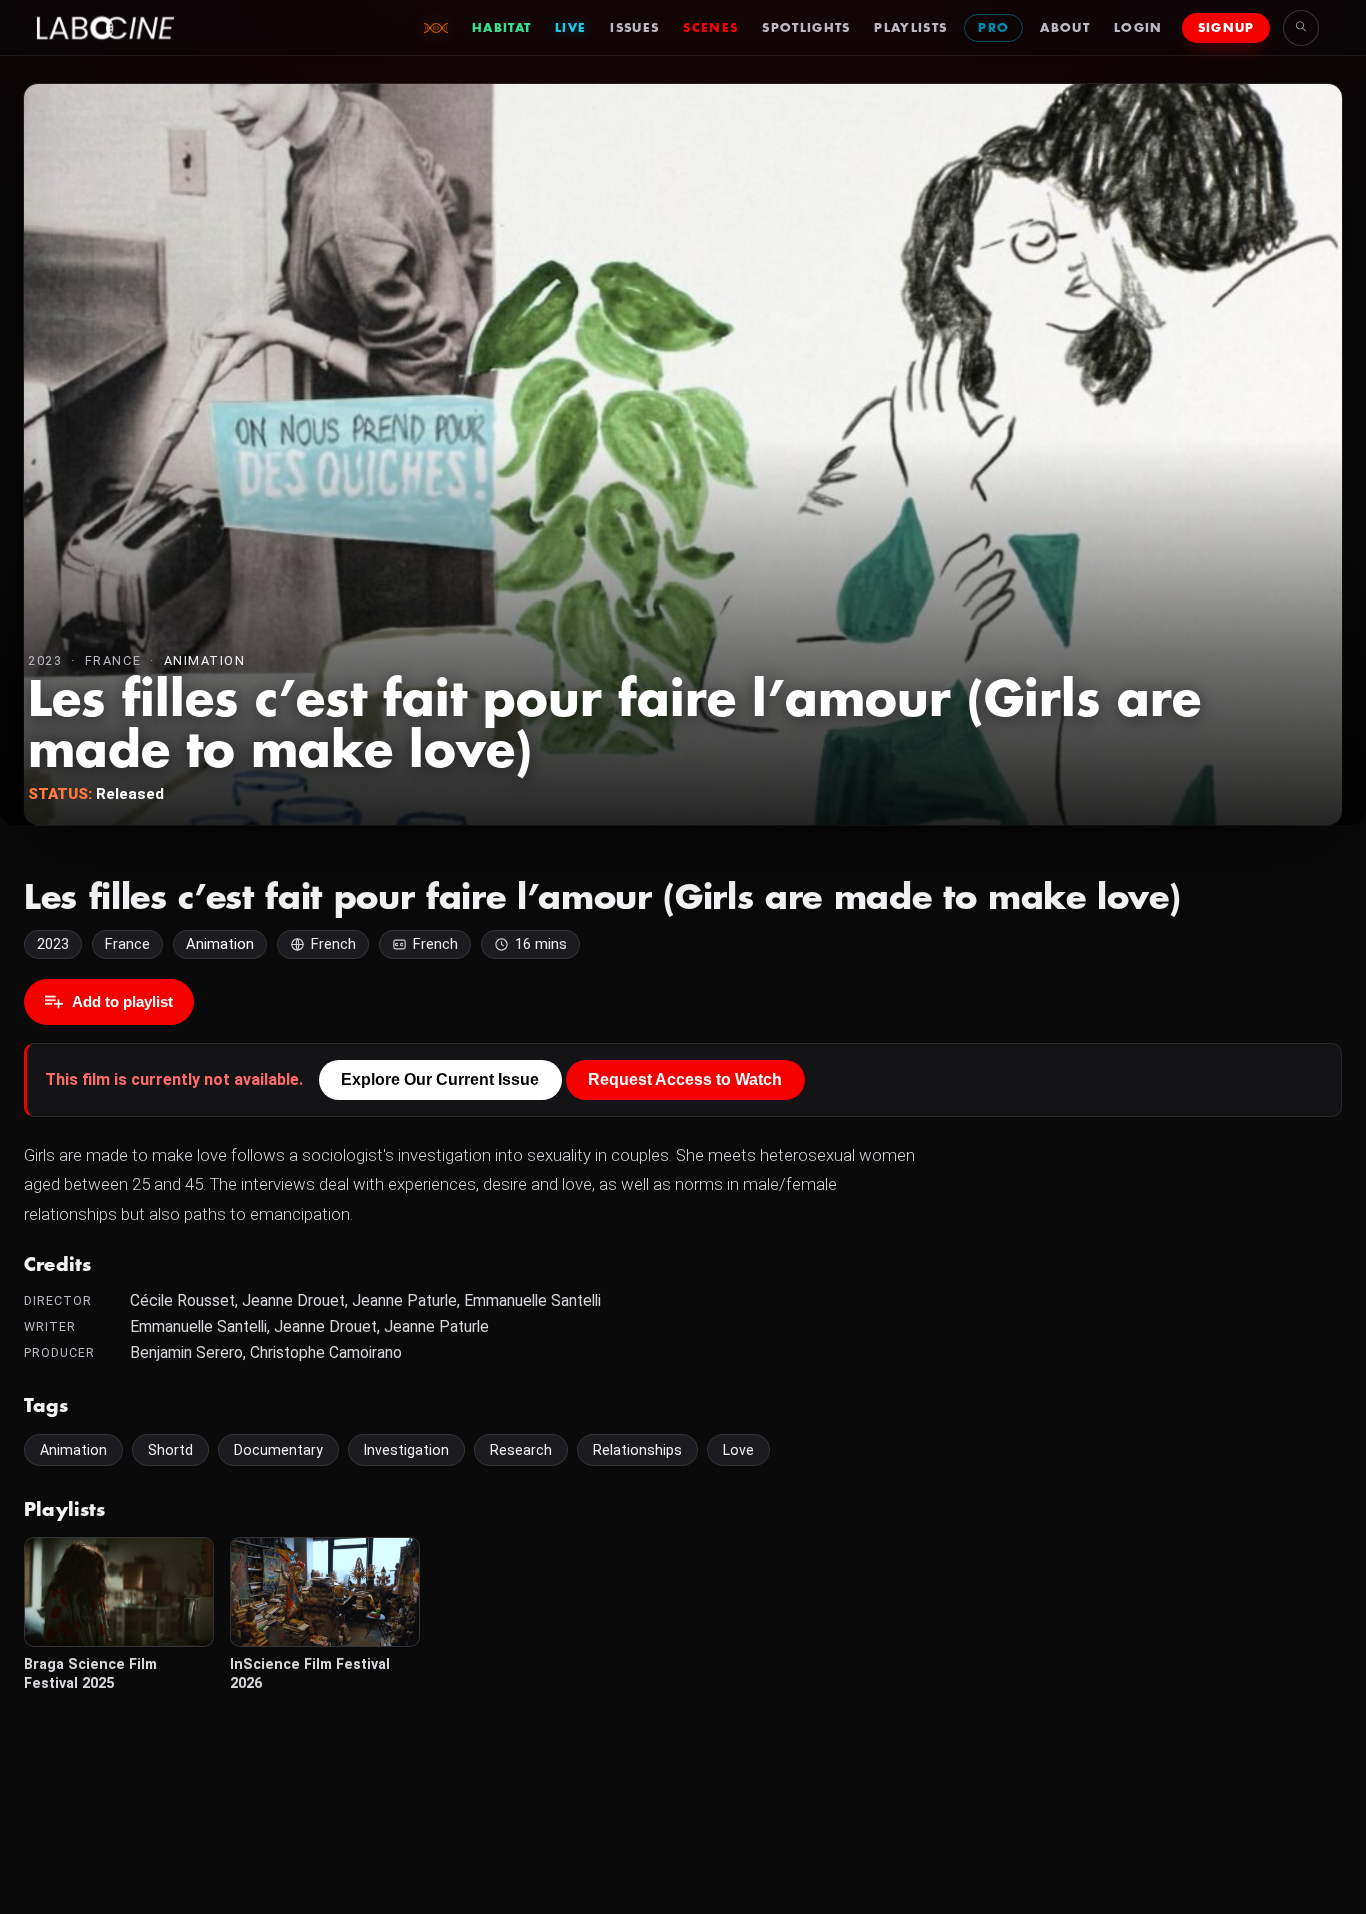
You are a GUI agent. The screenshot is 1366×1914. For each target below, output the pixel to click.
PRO (993, 28)
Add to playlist (122, 1001)
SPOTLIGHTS (806, 28)
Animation (205, 660)
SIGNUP (1226, 28)
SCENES (710, 28)
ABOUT (1065, 28)
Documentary (278, 1450)
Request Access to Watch (685, 1079)
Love (738, 1450)
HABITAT (501, 28)
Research (521, 1450)
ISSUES (634, 28)
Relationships (637, 1450)
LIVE (570, 28)
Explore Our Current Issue (440, 1079)
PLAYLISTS (910, 28)
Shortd (170, 1450)
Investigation (406, 1450)
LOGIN (1138, 28)
